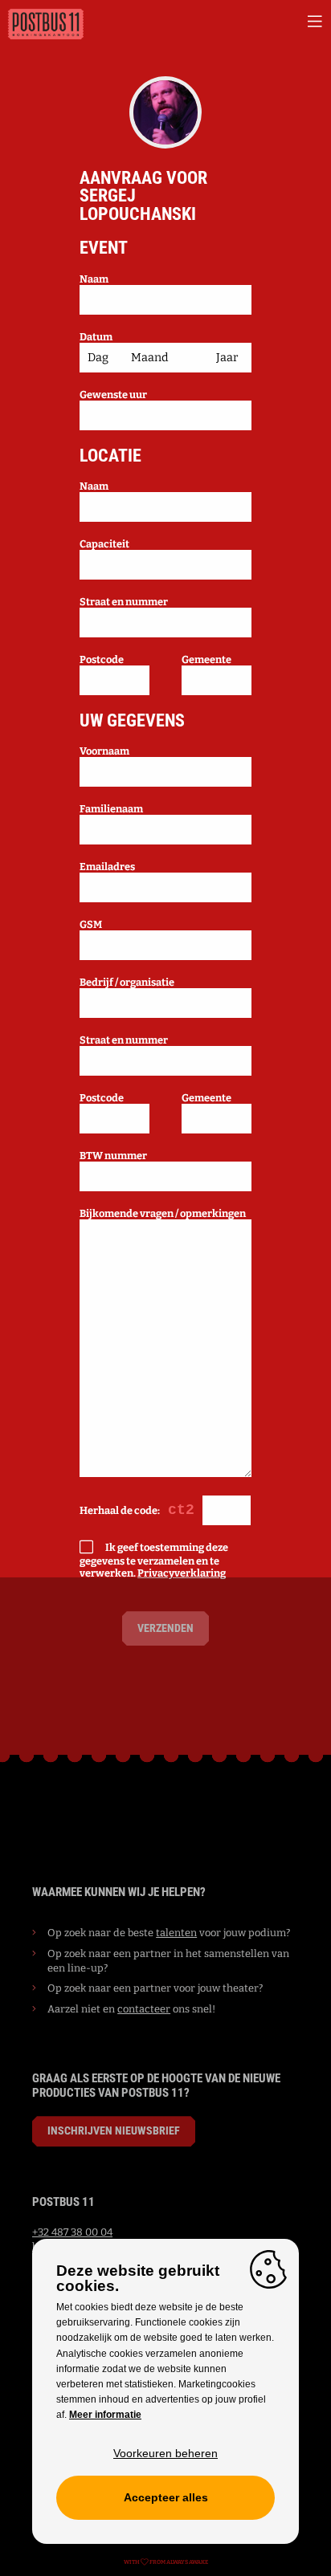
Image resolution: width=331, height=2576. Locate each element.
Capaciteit (104, 544)
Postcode (102, 659)
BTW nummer (113, 1156)
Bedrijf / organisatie (127, 982)
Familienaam (111, 809)
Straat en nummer (124, 602)
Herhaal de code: (120, 1510)
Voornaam (104, 751)
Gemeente (206, 659)
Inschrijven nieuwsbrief (114, 2131)
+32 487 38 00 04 (72, 2232)
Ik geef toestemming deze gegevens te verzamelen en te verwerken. (154, 1560)
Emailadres (107, 867)
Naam (94, 279)
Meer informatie (105, 2415)
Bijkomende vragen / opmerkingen (163, 1213)
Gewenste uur (113, 395)
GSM (91, 924)
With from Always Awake (166, 2562)
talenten (176, 1933)
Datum (96, 337)
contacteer (144, 2009)
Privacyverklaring (182, 1573)
